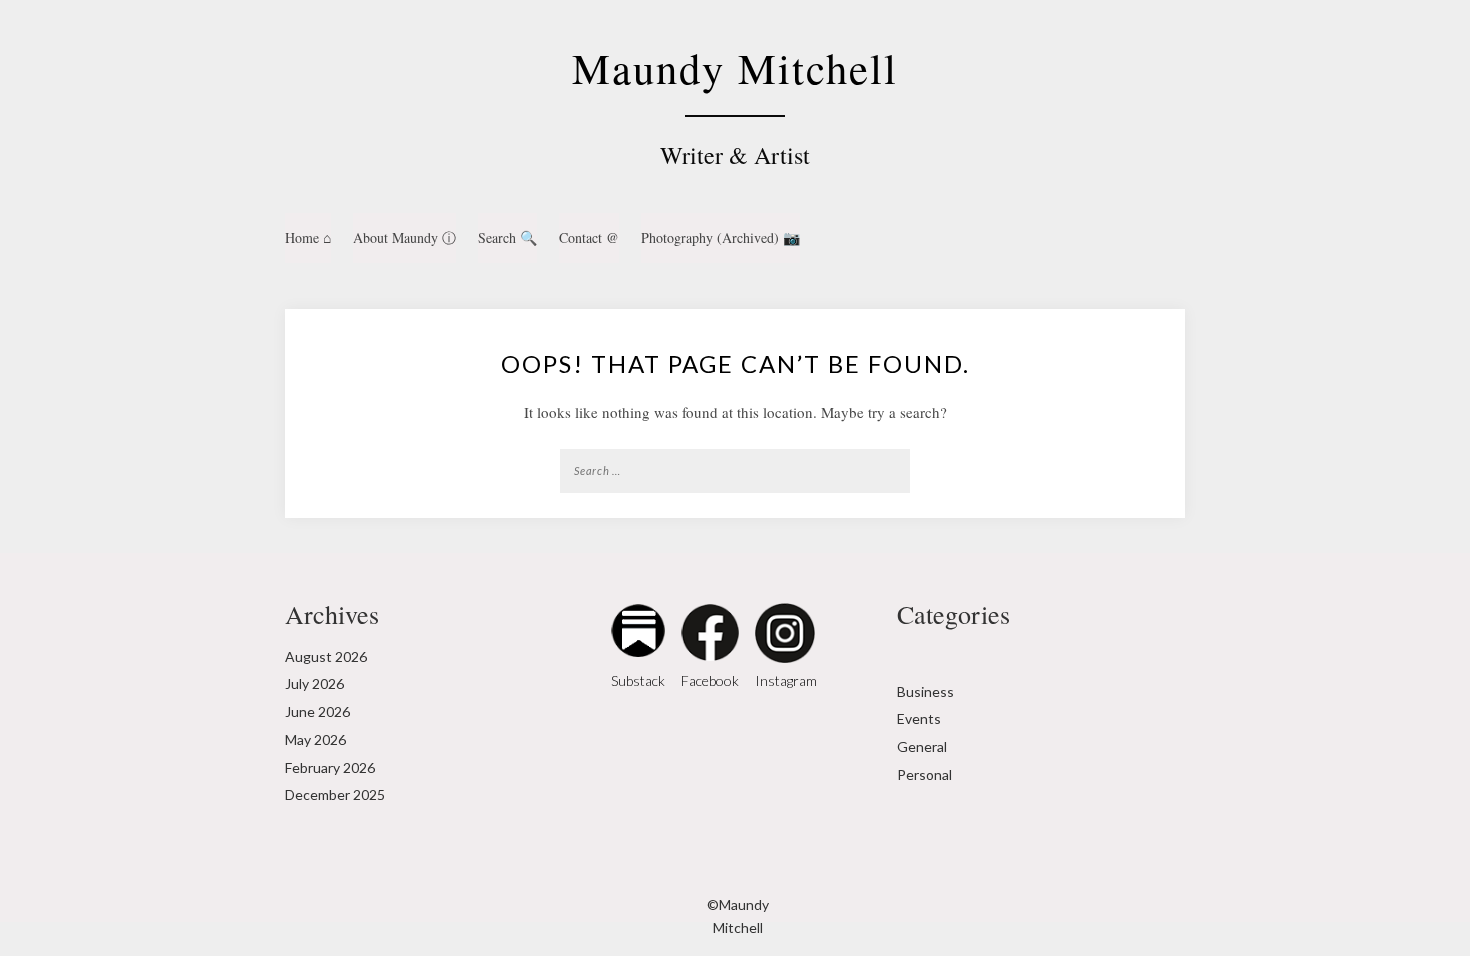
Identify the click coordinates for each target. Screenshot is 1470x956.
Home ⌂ (308, 237)
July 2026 (314, 683)
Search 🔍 (507, 237)
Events (919, 718)
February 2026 (330, 767)
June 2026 (317, 711)
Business (925, 691)
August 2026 (326, 656)
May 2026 (315, 739)
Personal (924, 774)
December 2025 (335, 794)
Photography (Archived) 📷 (720, 237)
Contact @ (589, 237)
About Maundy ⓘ (404, 237)
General (922, 746)
